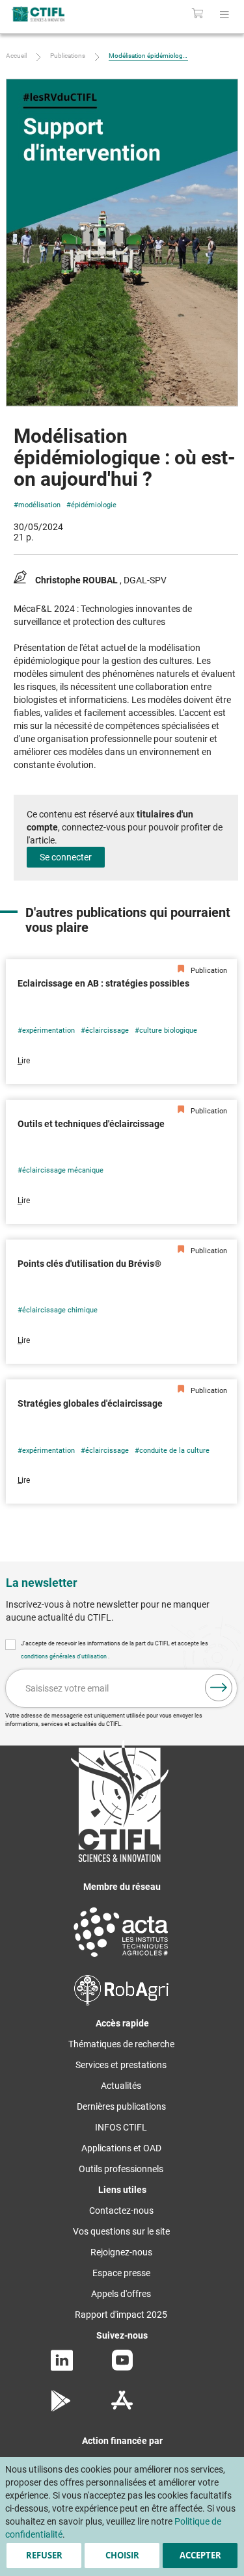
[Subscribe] (219, 1688)
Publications (68, 56)
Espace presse (121, 2273)
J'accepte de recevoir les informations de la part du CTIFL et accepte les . (115, 1650)
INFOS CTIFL (121, 2127)
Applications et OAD (121, 2148)
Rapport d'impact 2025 (121, 2315)
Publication (208, 971)
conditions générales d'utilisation (64, 1656)
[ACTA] (121, 1959)
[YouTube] (122, 2367)
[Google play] (61, 2408)
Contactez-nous (121, 2211)
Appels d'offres (121, 2294)
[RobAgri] (121, 2002)
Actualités (121, 2086)
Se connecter (66, 857)
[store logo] (52, 14)
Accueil (16, 56)
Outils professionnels (121, 2169)
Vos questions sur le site (121, 2231)
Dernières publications (121, 2106)
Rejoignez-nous (121, 2252)
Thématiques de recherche (121, 2044)
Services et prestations (121, 2065)
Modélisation (39, 505)
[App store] (122, 2408)
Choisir (122, 2555)
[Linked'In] (62, 2368)
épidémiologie (94, 505)
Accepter (200, 2555)
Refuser (44, 2555)
